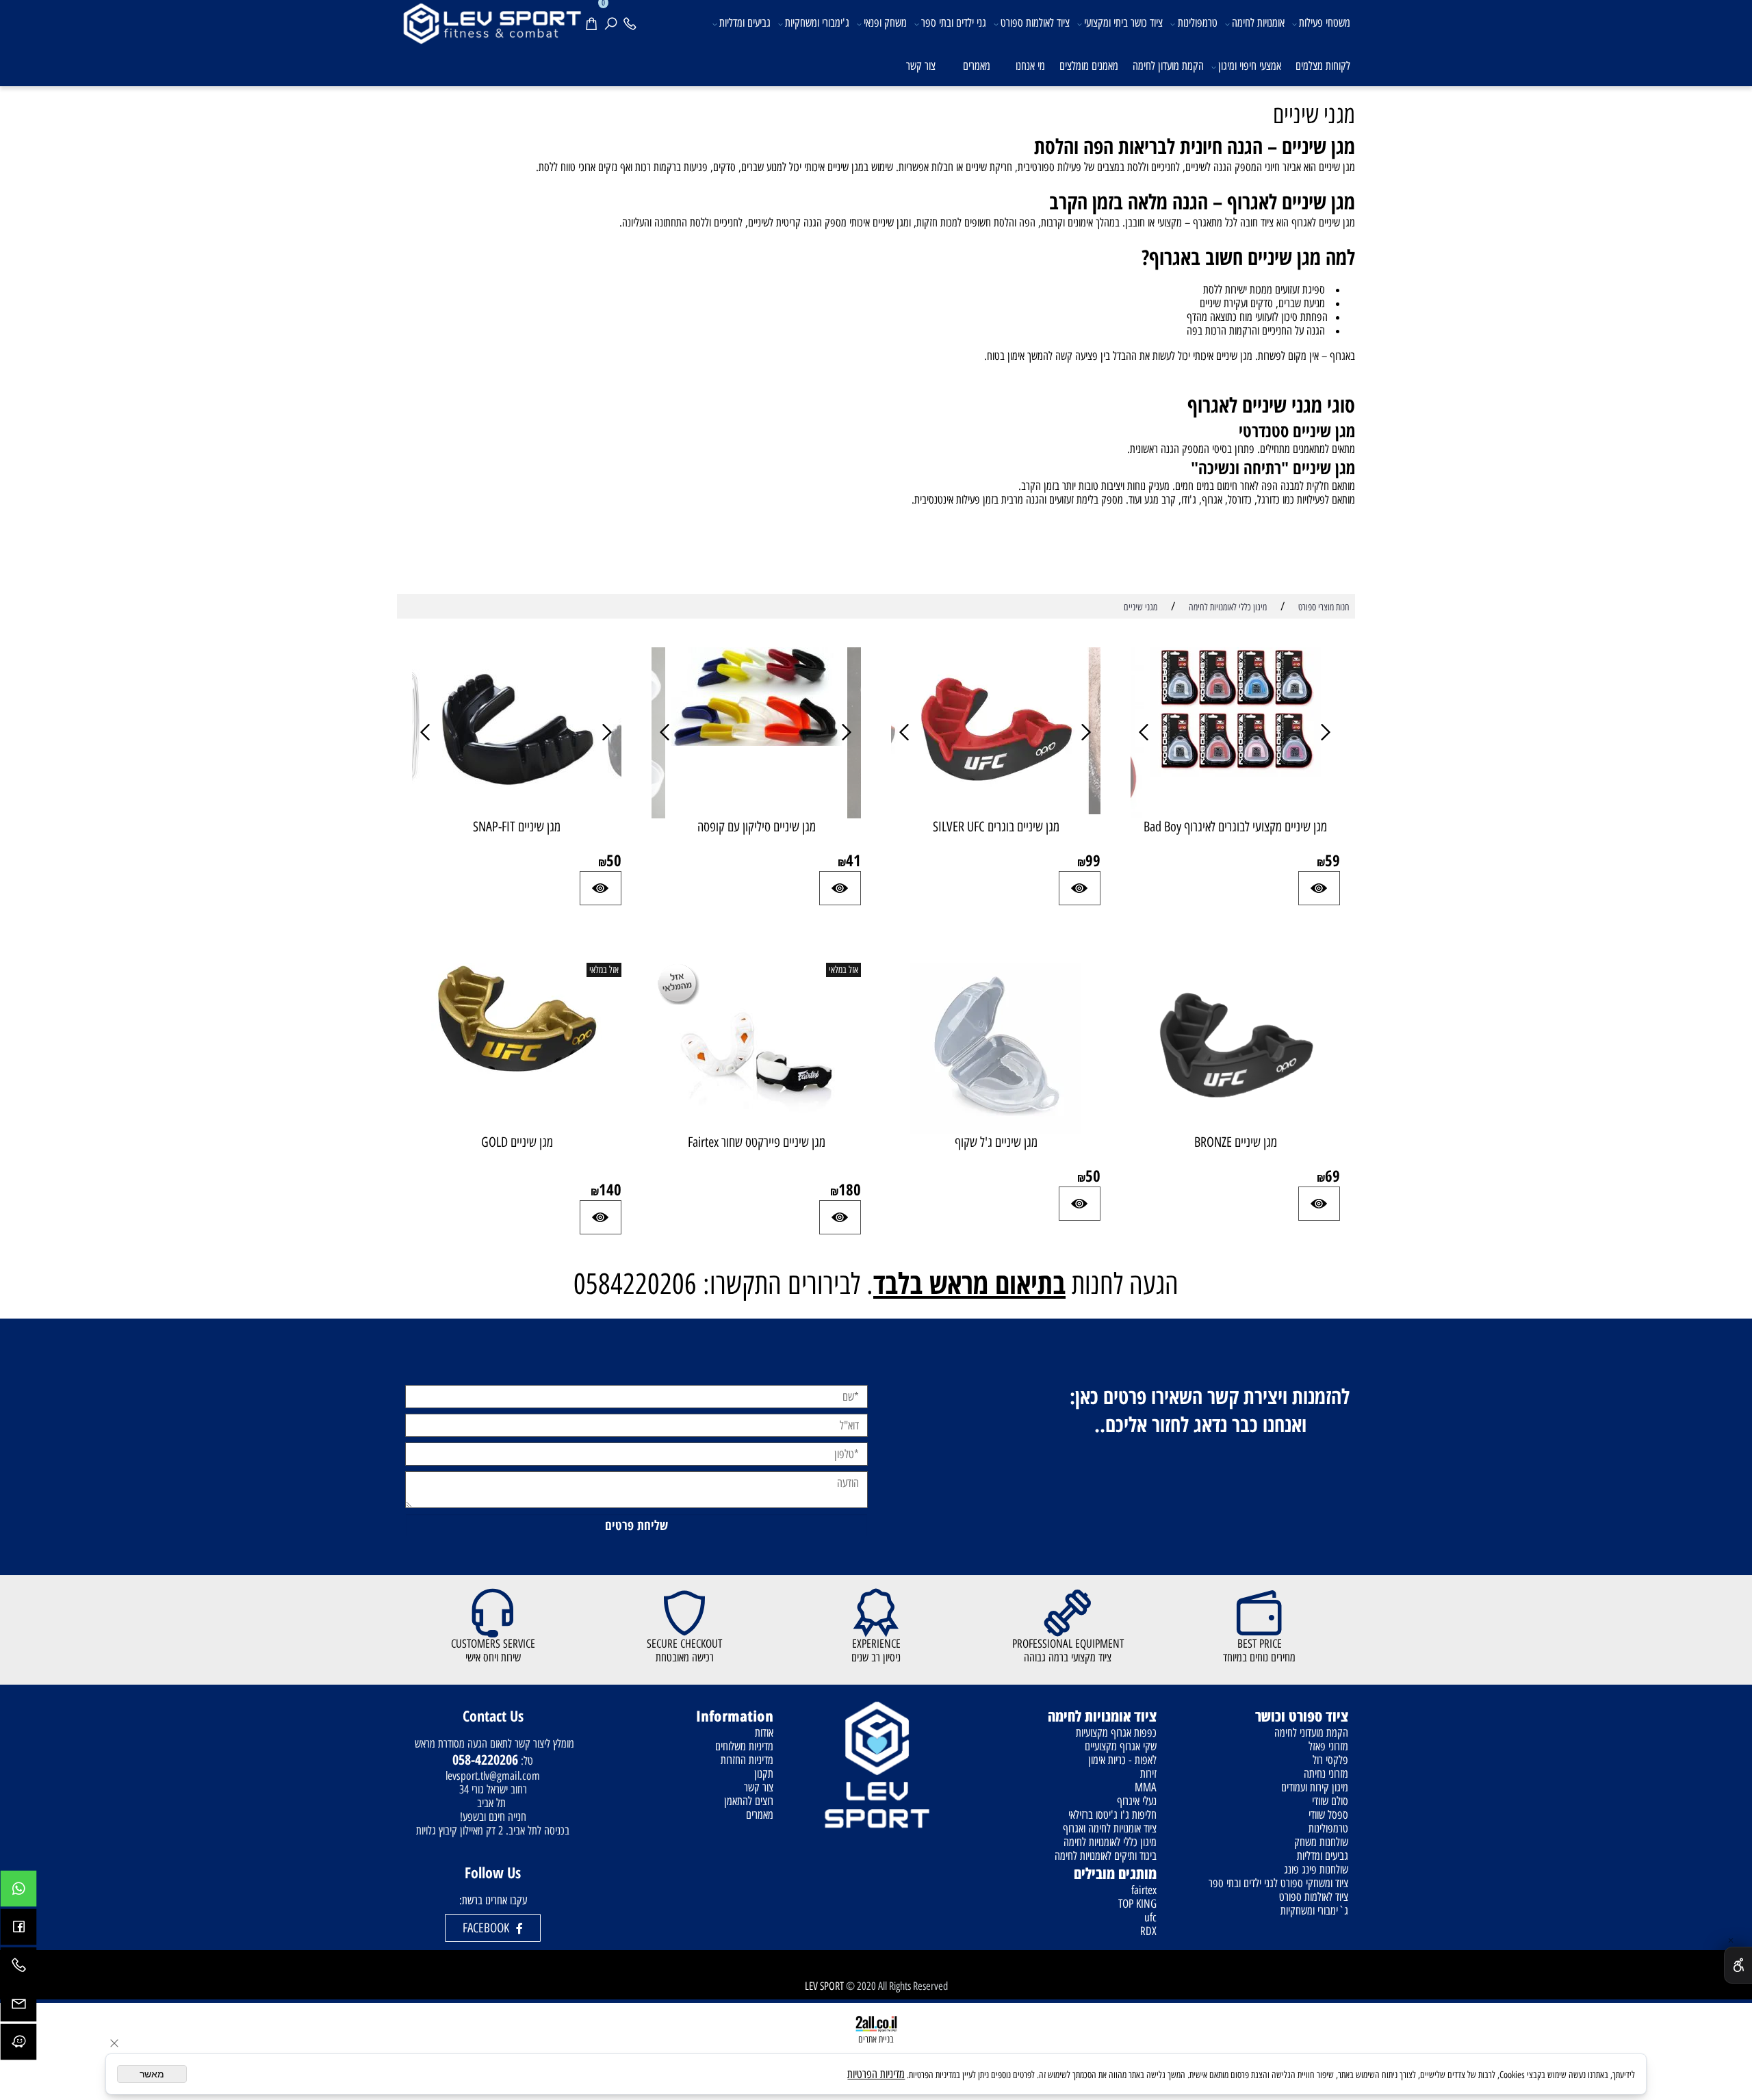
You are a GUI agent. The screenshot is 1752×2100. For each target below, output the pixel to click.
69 (1332, 1176)
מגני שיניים (1314, 115)
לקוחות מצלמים (1323, 66)
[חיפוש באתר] (613, 22)
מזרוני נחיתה (1326, 1774)
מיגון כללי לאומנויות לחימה (1110, 1842)
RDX (1148, 1931)
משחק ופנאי (885, 23)
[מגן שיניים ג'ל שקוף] (996, 1130)
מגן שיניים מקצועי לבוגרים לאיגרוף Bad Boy (1235, 827)
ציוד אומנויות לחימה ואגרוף (1110, 1828)
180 (850, 1189)
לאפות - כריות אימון (1122, 1760)
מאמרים (977, 66)
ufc (1150, 1917)
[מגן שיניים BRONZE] (1235, 1126)
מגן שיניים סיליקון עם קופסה (757, 827)
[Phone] (632, 22)
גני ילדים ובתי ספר (954, 23)
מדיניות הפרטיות (876, 2074)
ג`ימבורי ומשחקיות (1314, 1910)
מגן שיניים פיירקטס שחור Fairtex (757, 1142)
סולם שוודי (1330, 1801)
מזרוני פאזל (1328, 1746)
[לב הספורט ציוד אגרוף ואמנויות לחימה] (491, 22)
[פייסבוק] (18, 1930)
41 (853, 860)
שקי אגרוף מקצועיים (1121, 1746)
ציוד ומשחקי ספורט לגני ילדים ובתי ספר (1278, 1883)
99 (1093, 860)
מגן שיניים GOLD (517, 1142)
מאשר (152, 2074)
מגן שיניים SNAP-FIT (517, 827)
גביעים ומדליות (745, 23)
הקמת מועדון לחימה (1168, 66)
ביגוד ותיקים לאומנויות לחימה (1106, 1856)
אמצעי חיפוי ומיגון (1250, 66)
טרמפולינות (1198, 23)
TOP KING (1137, 1904)
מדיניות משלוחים (744, 1746)
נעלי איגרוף (1137, 1801)
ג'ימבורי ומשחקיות (817, 23)
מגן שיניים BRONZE (1236, 1142)
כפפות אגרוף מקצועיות (1116, 1733)
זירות (1148, 1774)
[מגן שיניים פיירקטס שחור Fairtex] (756, 1130)
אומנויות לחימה (1258, 23)
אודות (764, 1733)
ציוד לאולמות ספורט (1035, 23)
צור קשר (921, 66)
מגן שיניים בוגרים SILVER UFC (996, 827)
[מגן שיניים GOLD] (517, 1072)
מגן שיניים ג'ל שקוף (996, 1142)
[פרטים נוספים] (1319, 888)
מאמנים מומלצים (1089, 66)
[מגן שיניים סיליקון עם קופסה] (756, 742)
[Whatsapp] (18, 1892)
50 (614, 860)
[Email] (18, 2007)
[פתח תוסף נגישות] (1738, 1965)
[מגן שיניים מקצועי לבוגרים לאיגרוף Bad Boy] (1235, 773)
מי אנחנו (1030, 66)
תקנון (764, 1774)
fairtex (1144, 1890)
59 (1332, 860)
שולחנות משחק (1321, 1842)
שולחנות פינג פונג (1316, 1869)
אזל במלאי (843, 970)
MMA (1146, 1787)
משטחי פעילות (1325, 23)
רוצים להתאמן (749, 1801)
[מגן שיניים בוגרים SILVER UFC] (996, 810)
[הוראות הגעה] (18, 2045)
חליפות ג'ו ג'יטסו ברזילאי (1112, 1815)
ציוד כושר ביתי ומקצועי (1123, 23)
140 (610, 1189)
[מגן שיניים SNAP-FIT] (517, 810)
